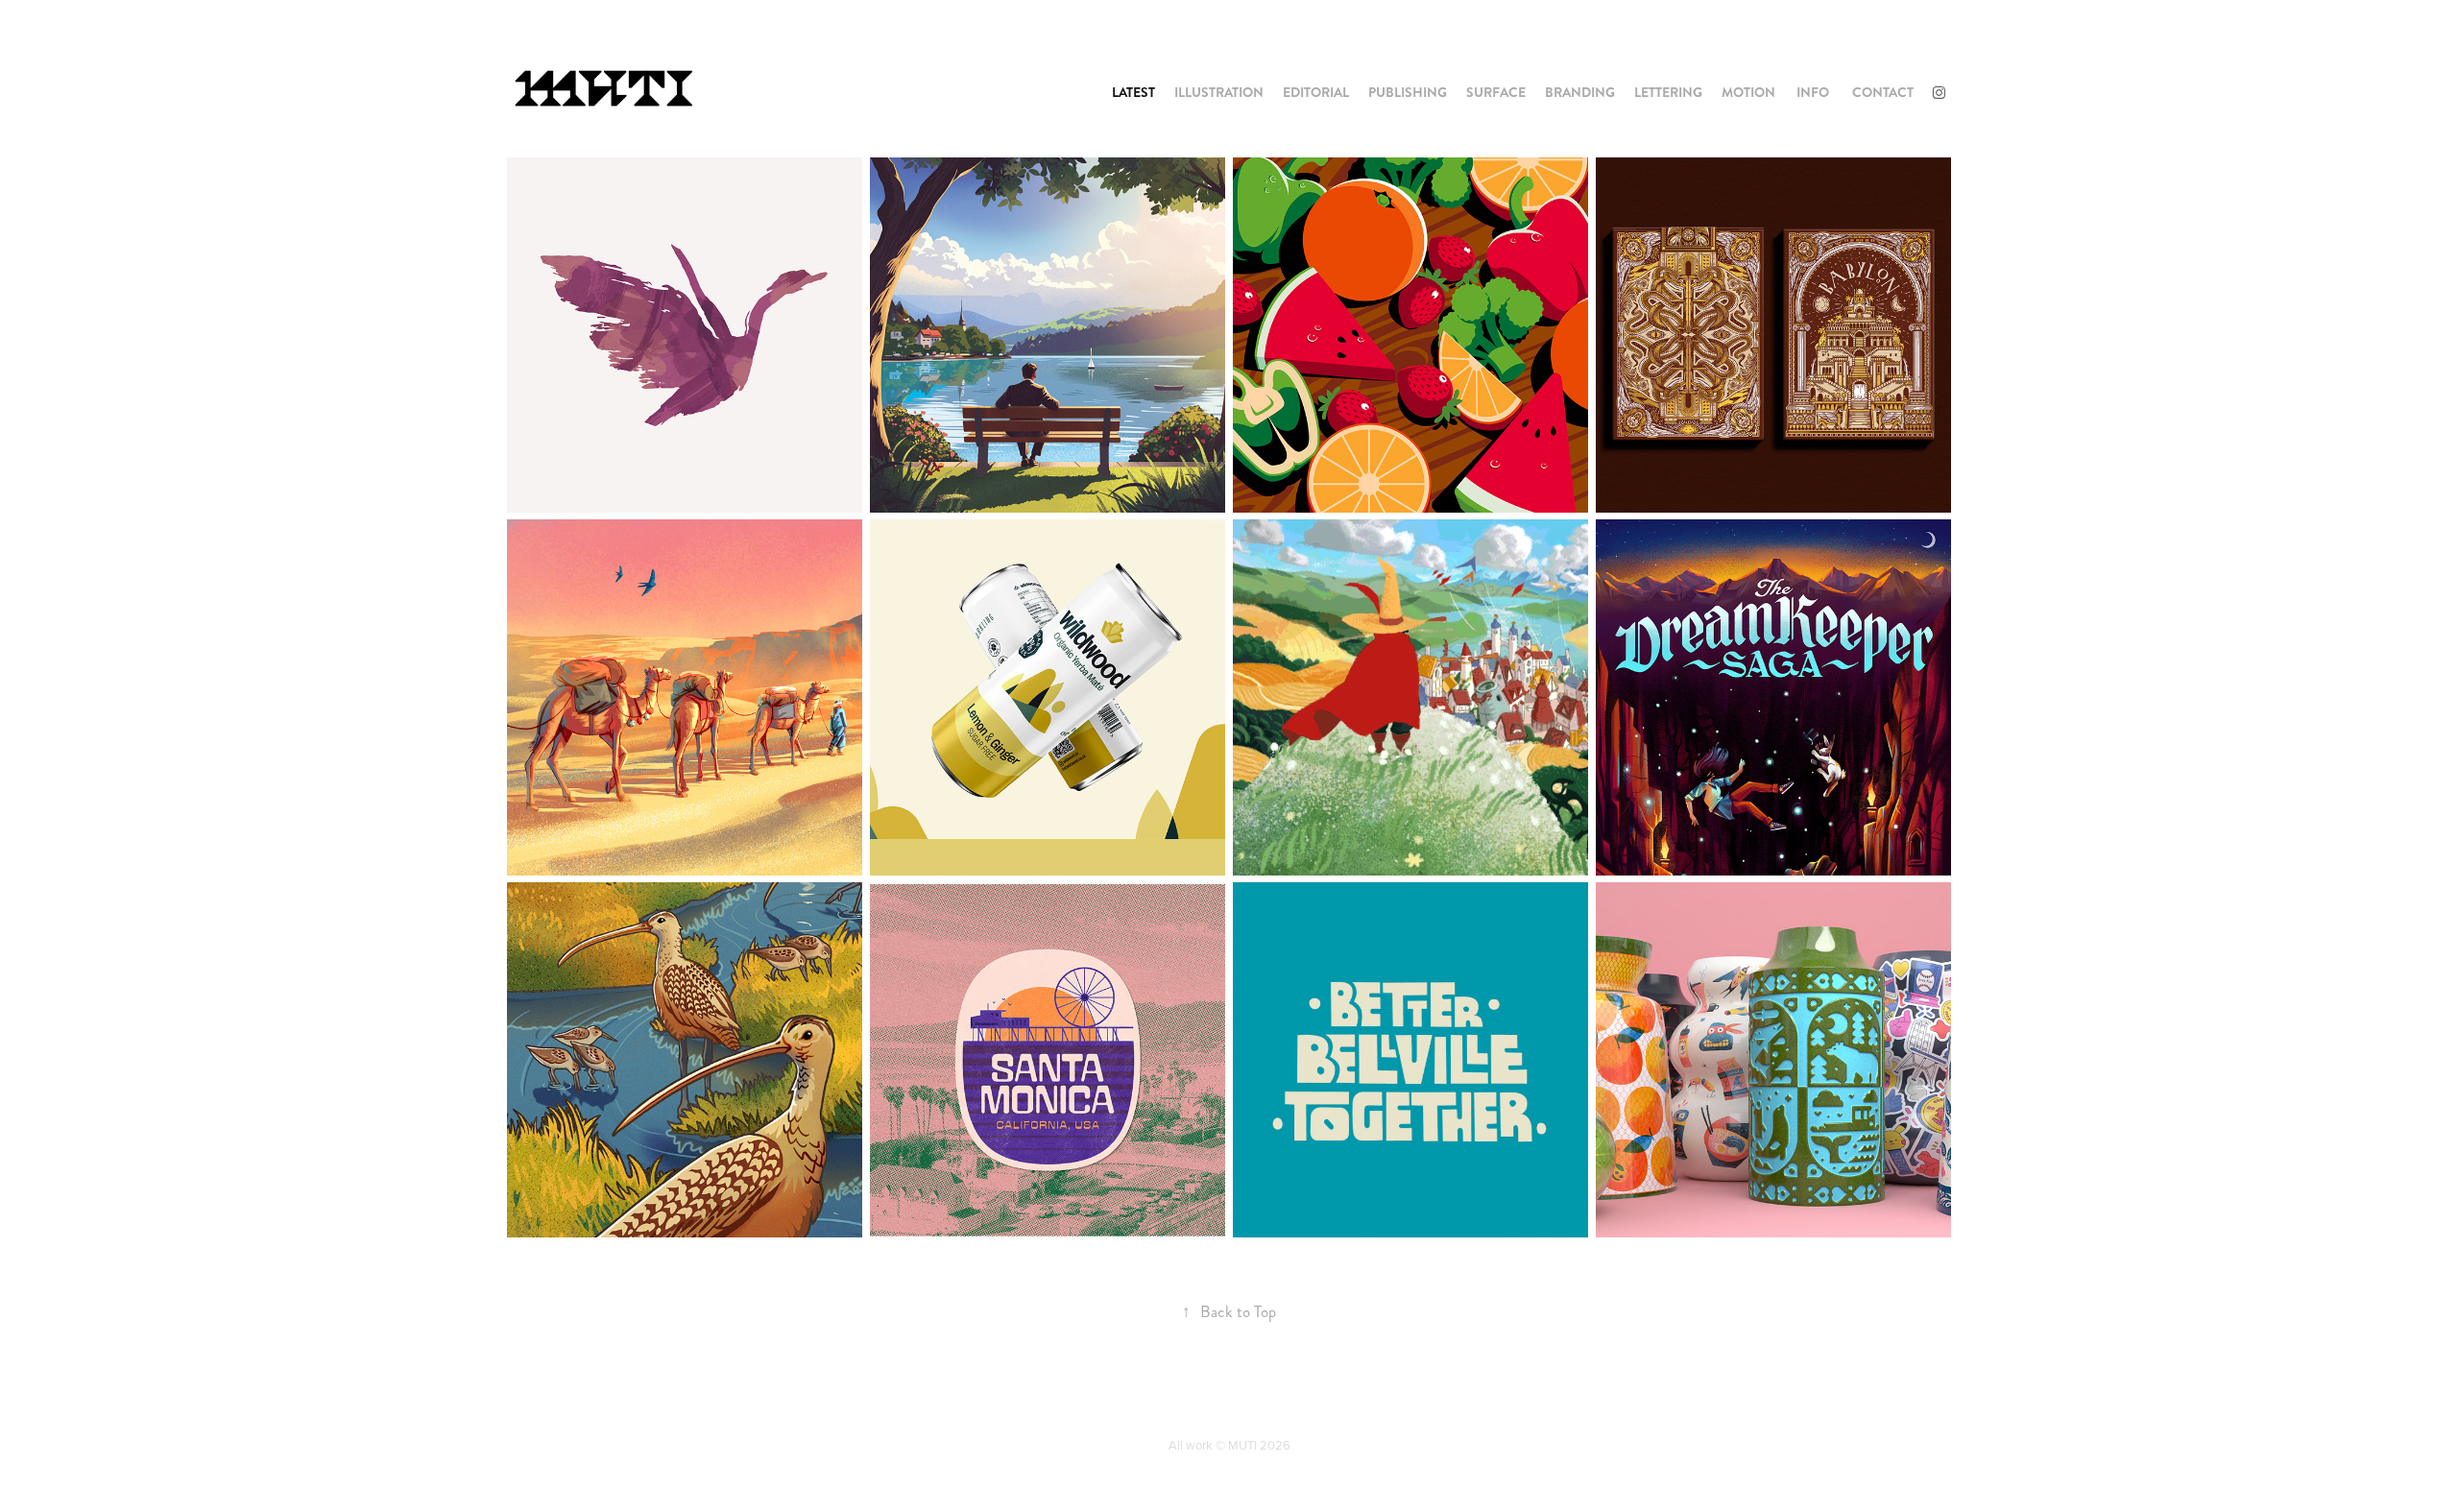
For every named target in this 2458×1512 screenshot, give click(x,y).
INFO (1813, 92)
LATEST (1133, 92)
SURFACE (1496, 92)
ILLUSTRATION (1219, 92)
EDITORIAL (1316, 92)
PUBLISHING (1408, 92)
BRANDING (1580, 92)
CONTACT (1883, 92)
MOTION (1748, 92)
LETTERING (1668, 92)
